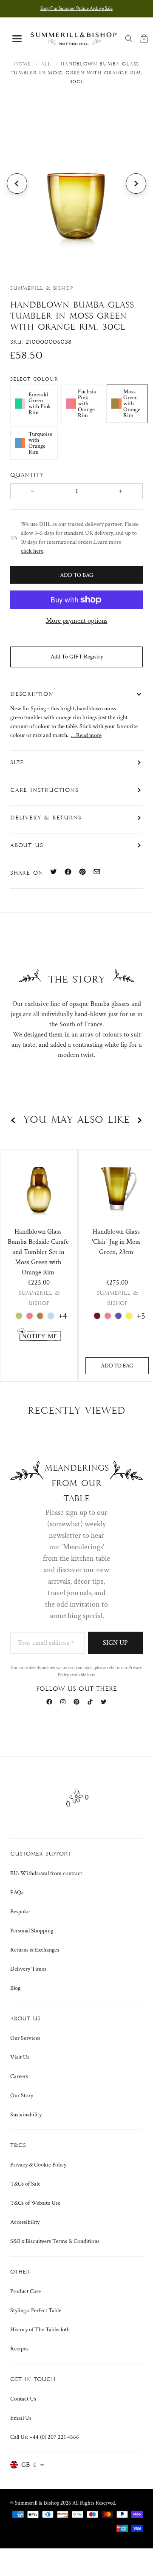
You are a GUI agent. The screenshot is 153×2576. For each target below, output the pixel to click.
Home (23, 64)
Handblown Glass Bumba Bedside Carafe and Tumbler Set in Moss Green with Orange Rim (38, 1252)
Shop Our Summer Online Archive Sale (76, 8)
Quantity (28, 475)
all (46, 64)
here (91, 1675)
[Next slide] (136, 184)
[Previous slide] (17, 184)
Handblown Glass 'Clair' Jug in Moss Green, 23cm (116, 1242)
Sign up (115, 1643)
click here (32, 551)
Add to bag (117, 1366)
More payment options (77, 621)
